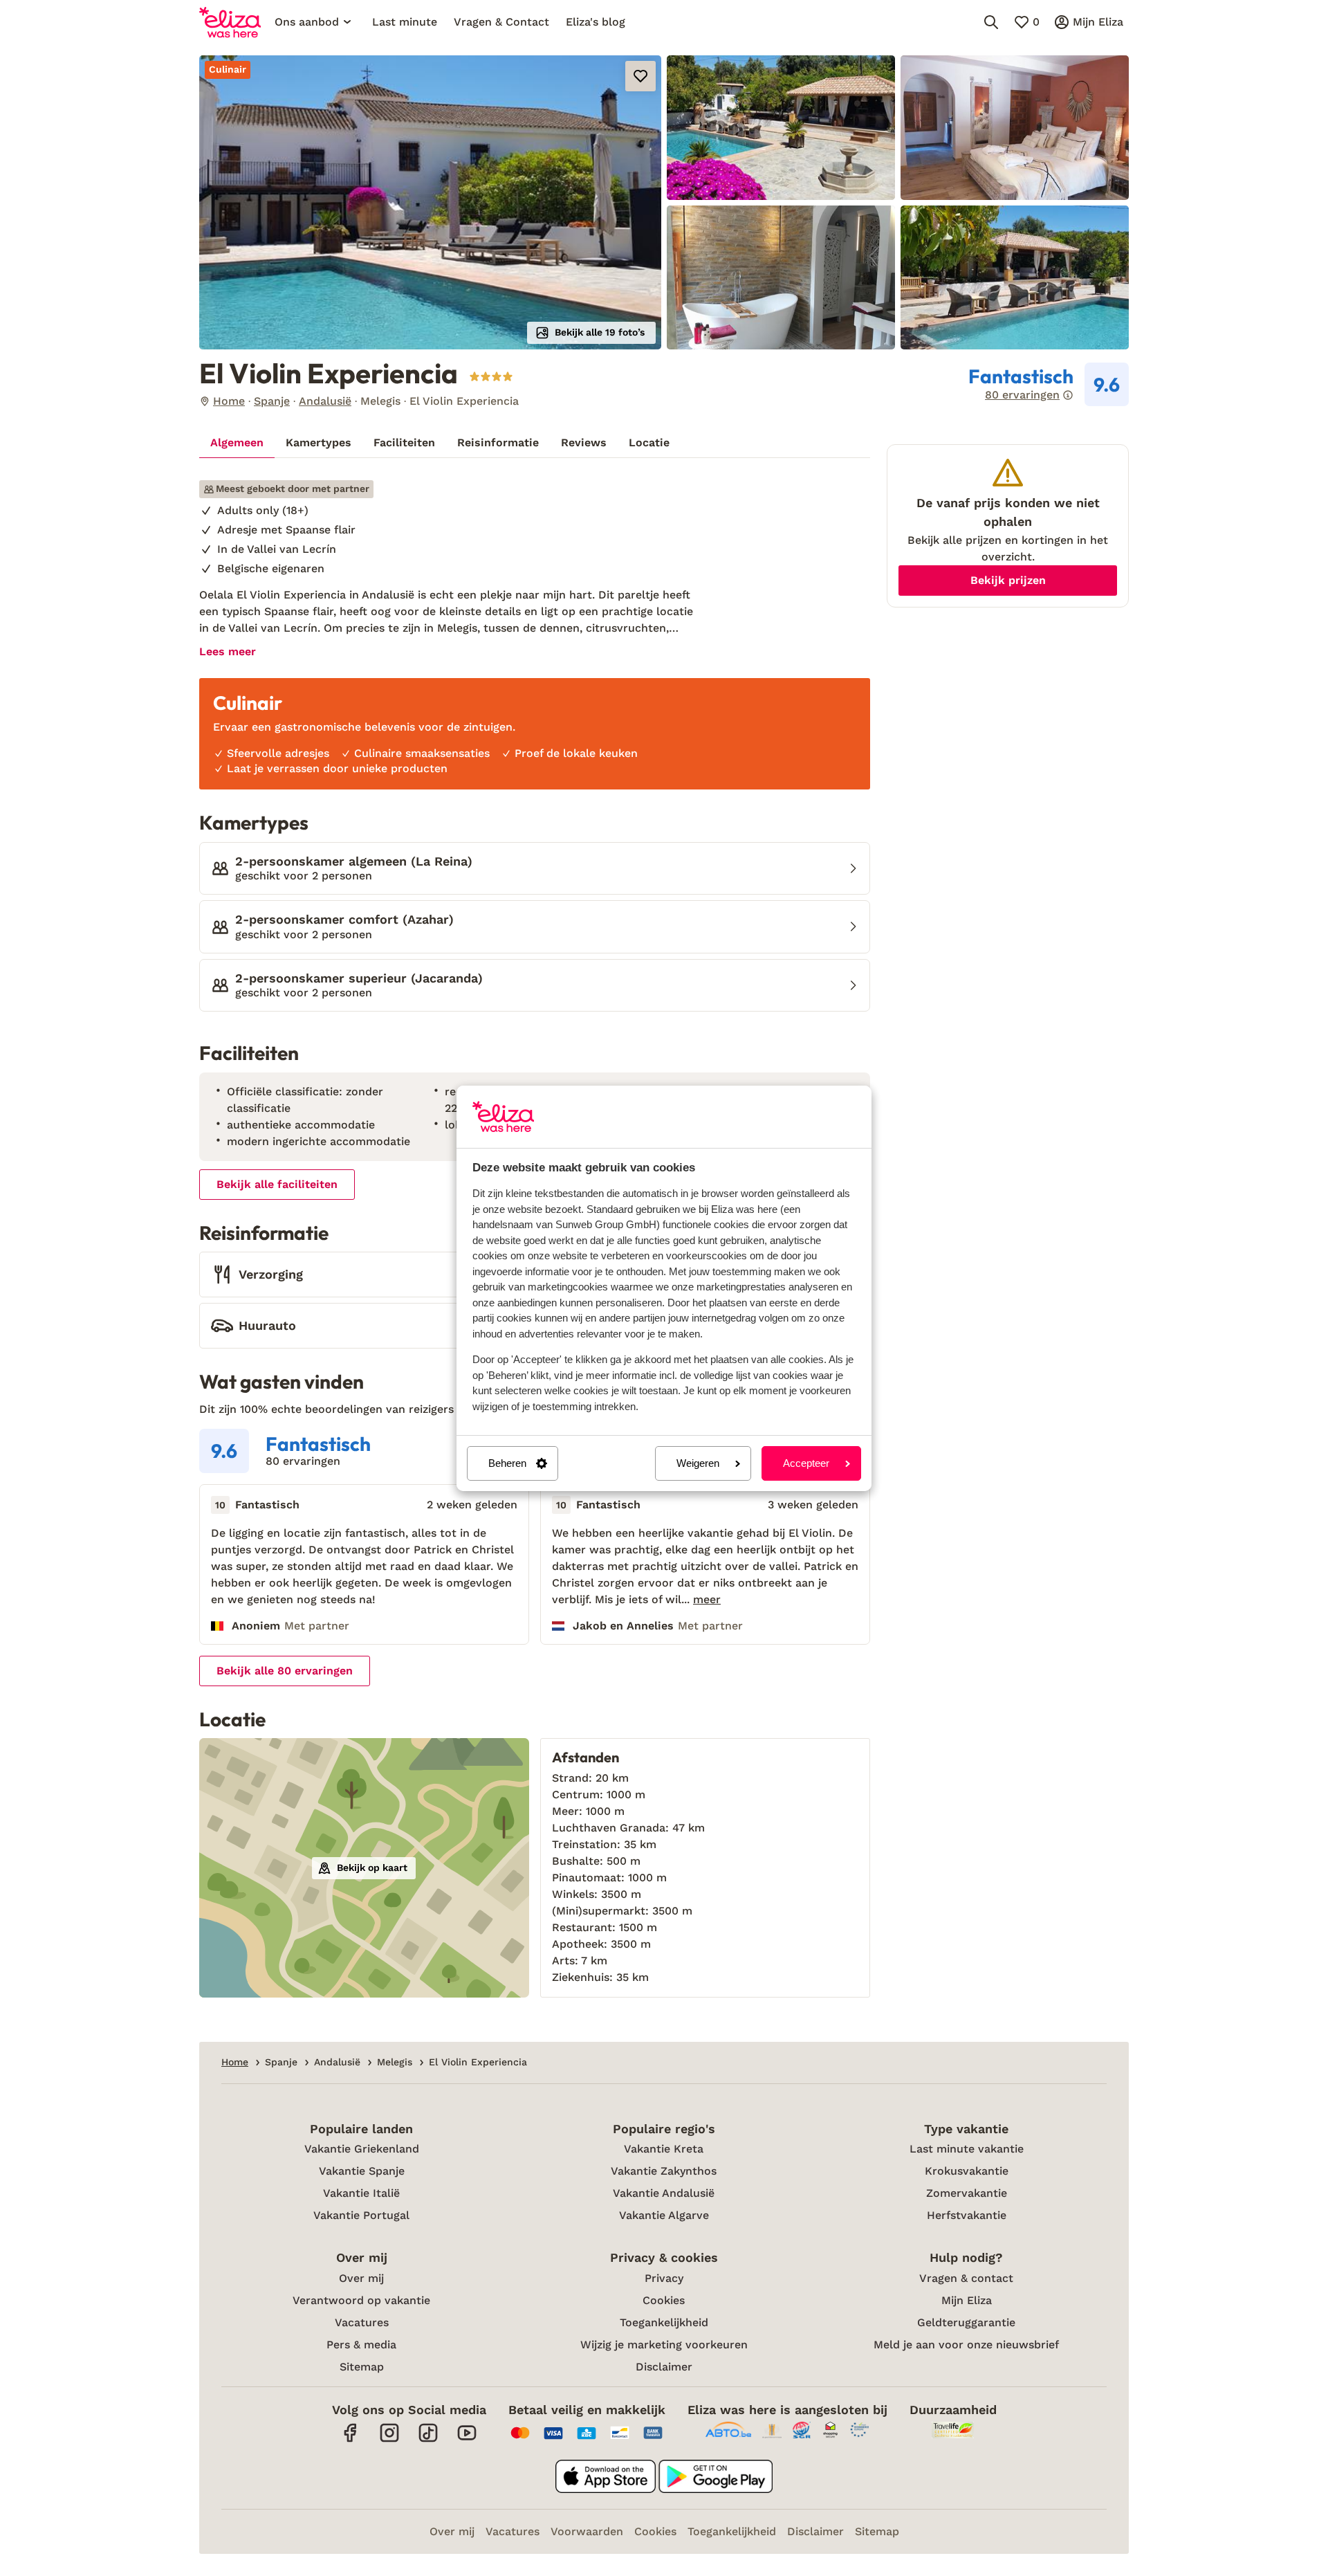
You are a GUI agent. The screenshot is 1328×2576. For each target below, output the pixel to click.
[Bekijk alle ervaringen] (1049, 385)
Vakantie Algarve (664, 2215)
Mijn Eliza (967, 2300)
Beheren (507, 1463)
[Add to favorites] (640, 76)
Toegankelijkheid (664, 2322)
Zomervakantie (967, 2193)
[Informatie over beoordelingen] (1068, 395)
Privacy (664, 2278)
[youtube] (467, 2440)
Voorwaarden (587, 2531)
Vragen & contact (966, 2278)
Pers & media (361, 2345)
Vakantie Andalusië (664, 2193)
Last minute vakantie (967, 2149)
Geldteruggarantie (966, 2322)
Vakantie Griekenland (362, 2149)
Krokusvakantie (967, 2171)
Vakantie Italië (361, 2193)
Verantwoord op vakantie (361, 2300)
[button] (430, 202)
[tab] (237, 443)
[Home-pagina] (230, 22)
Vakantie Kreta (664, 2149)
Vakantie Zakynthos (664, 2171)
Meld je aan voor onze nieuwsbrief (966, 2345)
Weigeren (698, 1463)
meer (707, 1600)
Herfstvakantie (967, 2215)
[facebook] (351, 2440)
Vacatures (362, 2322)
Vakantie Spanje (362, 2171)
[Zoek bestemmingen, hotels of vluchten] (991, 22)
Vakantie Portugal (361, 2215)
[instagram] (389, 2440)
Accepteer (806, 1463)
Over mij (361, 2278)
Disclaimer (664, 2367)
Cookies (664, 2300)
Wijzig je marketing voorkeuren (664, 2345)
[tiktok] (428, 2440)
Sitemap (362, 2367)
